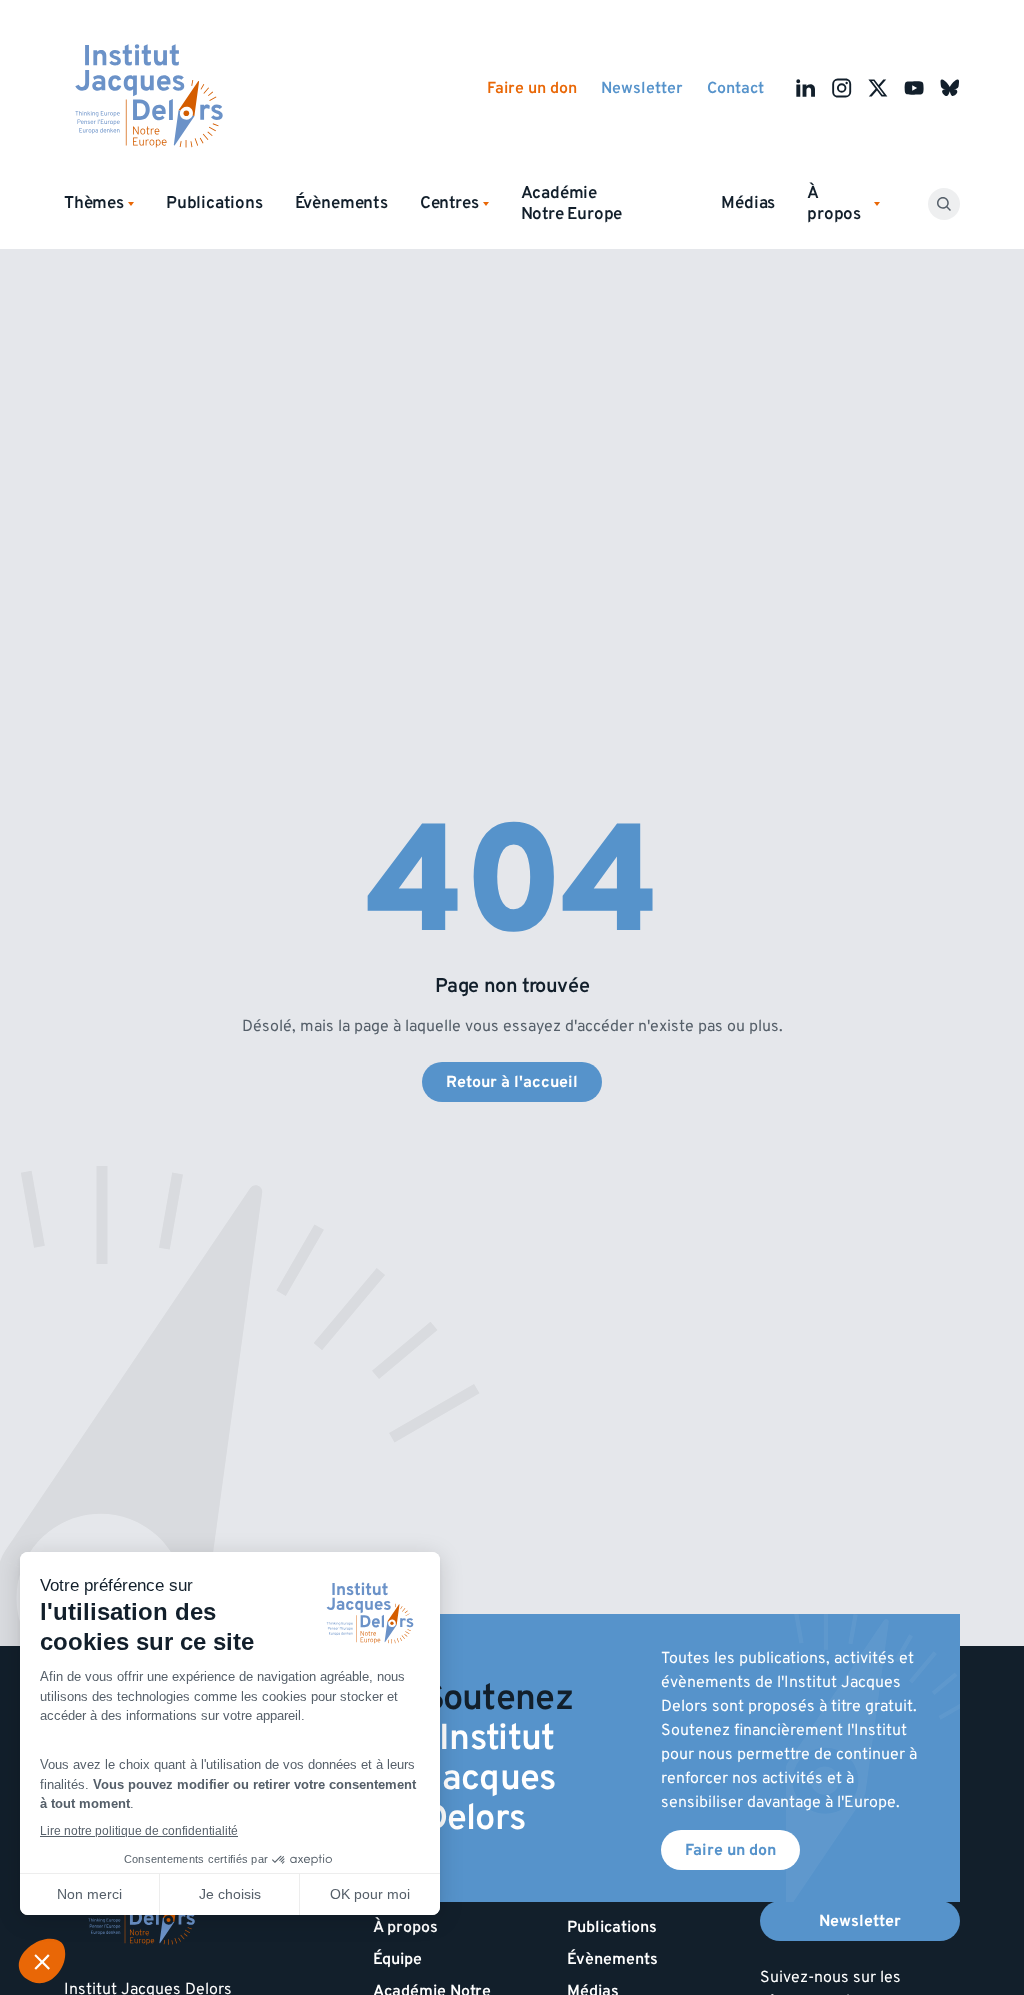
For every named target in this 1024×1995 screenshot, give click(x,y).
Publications (214, 203)
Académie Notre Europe (572, 203)
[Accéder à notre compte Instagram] (842, 88)
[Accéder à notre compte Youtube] (914, 88)
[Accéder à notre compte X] (878, 88)
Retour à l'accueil (512, 1082)
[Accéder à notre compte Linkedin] (806, 88)
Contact (735, 88)
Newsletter (642, 88)
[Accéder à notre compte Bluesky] (950, 88)
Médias (748, 203)
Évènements (341, 203)
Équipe (397, 1959)
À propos (405, 1927)
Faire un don (532, 88)
